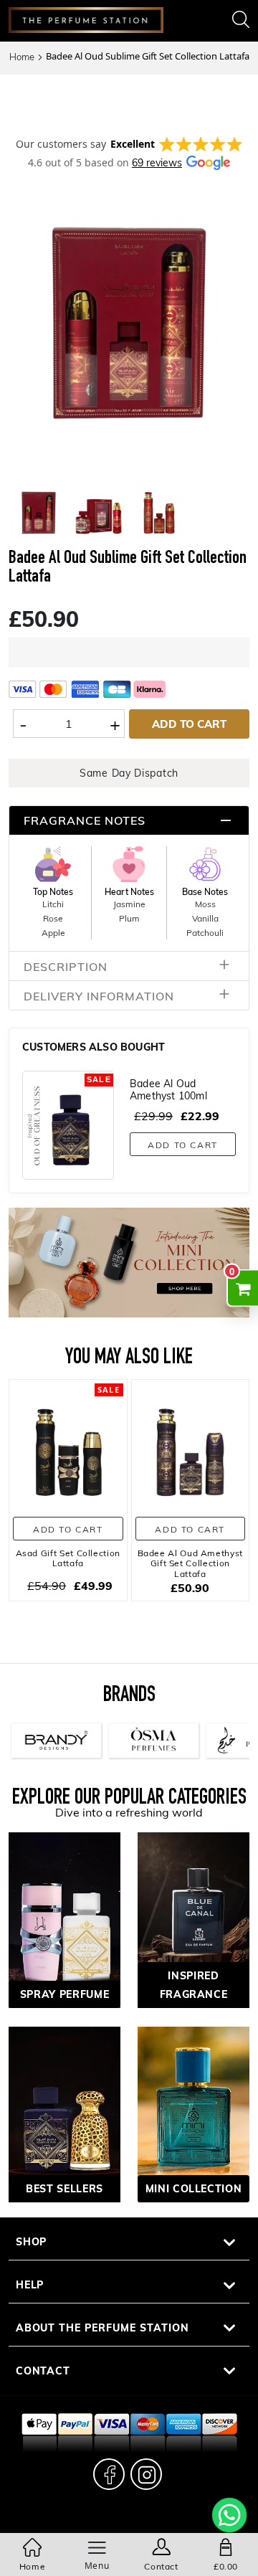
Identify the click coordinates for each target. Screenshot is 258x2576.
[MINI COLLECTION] (193, 2113)
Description (66, 966)
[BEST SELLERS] (64, 2113)
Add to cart (183, 1145)
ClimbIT (159, 2523)
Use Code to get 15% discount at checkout (129, 99)
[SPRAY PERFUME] (64, 1919)
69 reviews (157, 162)
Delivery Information (99, 996)
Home (22, 57)
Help (30, 2284)
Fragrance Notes (85, 820)
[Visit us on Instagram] (146, 2474)
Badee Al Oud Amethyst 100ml (168, 1089)
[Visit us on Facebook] (109, 2474)
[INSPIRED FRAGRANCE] (193, 1919)
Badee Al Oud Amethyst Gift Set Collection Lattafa (190, 1563)
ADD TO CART (189, 724)
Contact (43, 2371)
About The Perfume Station (102, 2328)
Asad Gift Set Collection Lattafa (68, 1558)
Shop (32, 2241)
